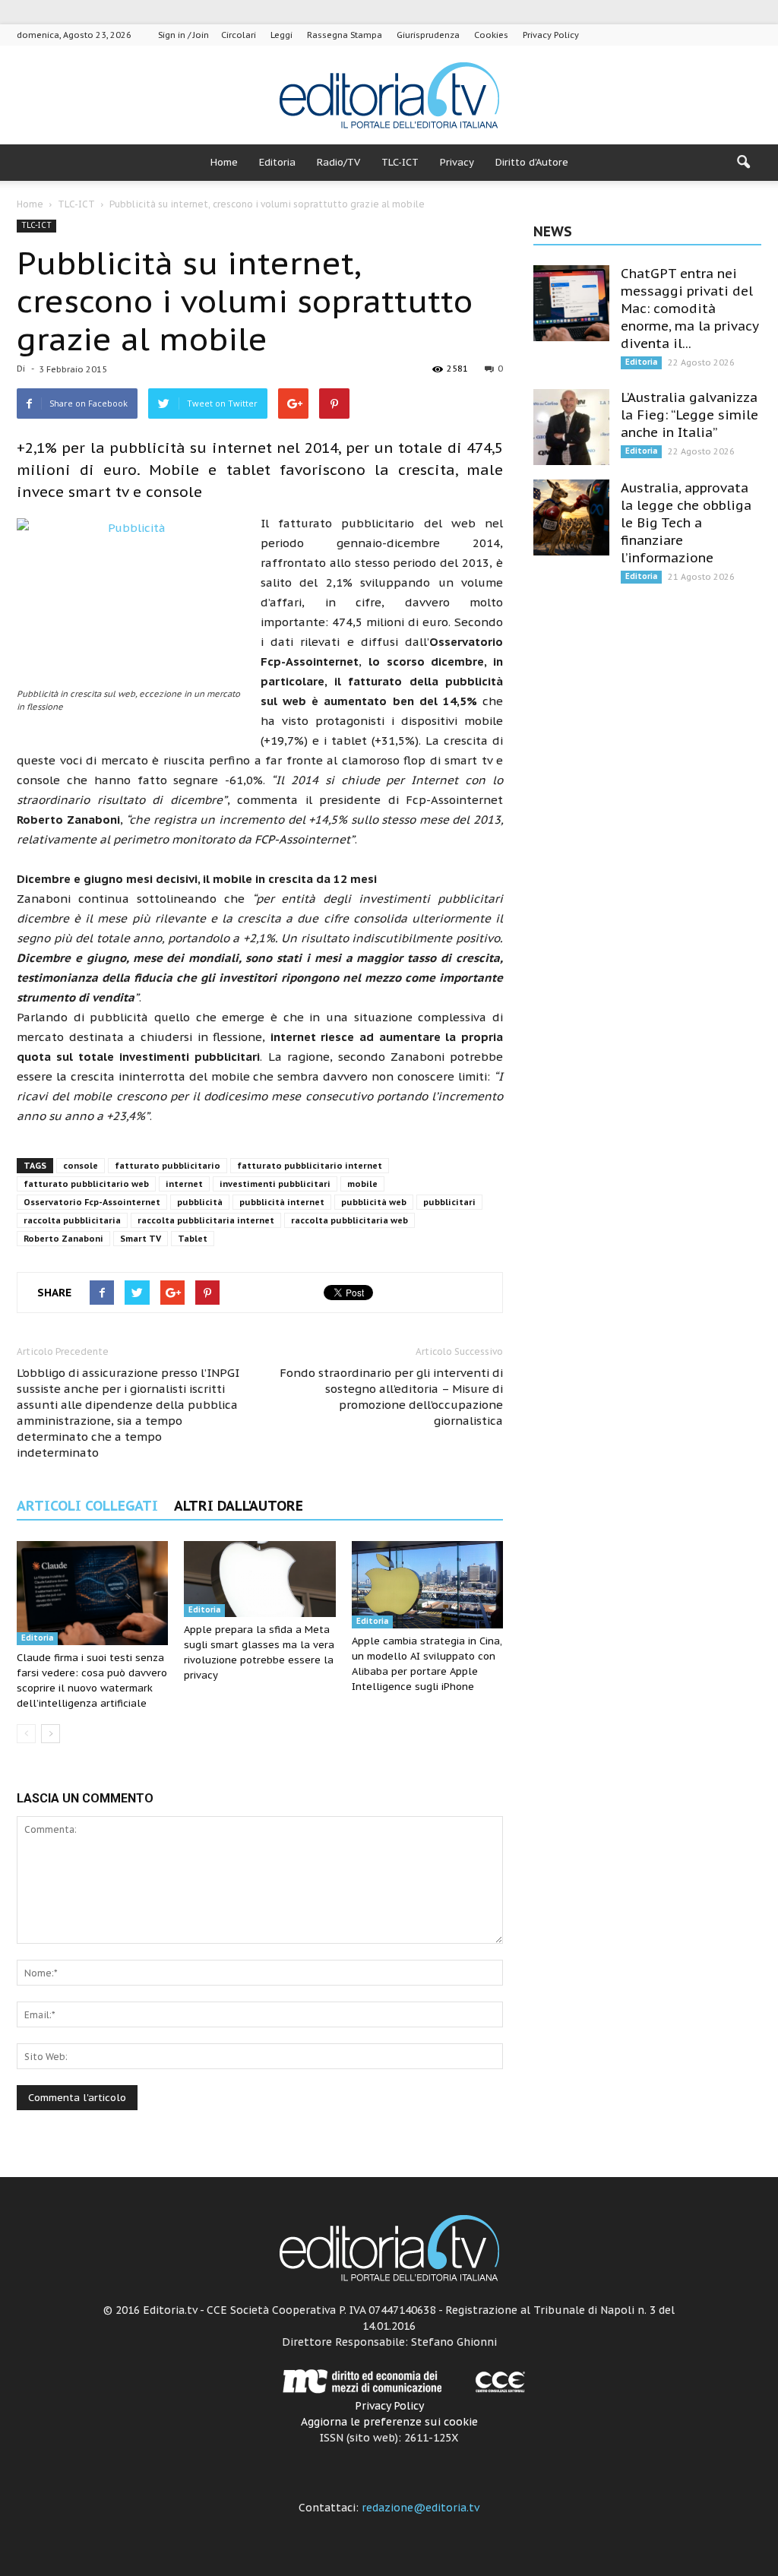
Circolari (239, 35)
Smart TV (141, 1239)
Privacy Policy (551, 35)
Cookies (491, 35)
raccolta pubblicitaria (72, 1220)
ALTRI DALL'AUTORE (239, 1506)
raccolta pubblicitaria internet (206, 1220)
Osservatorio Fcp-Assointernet (92, 1202)
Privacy (457, 162)
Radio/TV (338, 162)
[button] (743, 163)
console (81, 1166)
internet (184, 1184)
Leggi (281, 35)
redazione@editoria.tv (421, 2508)
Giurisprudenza (428, 35)
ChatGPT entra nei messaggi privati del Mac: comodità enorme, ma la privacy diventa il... (689, 309)
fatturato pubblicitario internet (310, 1166)
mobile (362, 1184)
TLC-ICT (400, 162)
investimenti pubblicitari (275, 1184)
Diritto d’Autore (532, 162)
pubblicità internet (282, 1202)
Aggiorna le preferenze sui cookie (389, 2422)
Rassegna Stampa (345, 35)
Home (224, 162)
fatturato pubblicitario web (86, 1184)
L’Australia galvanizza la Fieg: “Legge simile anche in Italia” (689, 415)
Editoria (277, 162)
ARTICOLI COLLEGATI (87, 1506)
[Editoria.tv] (389, 96)
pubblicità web (374, 1202)
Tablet (193, 1239)
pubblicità (200, 1202)
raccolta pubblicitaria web (349, 1220)
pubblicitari (449, 1202)
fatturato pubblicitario (168, 1166)
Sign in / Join (183, 35)
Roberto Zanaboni (63, 1239)
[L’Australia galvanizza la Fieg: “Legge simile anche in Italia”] (571, 427)
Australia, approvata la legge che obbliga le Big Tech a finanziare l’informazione (686, 523)
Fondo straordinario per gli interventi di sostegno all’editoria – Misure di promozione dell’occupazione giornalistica (391, 1397)
